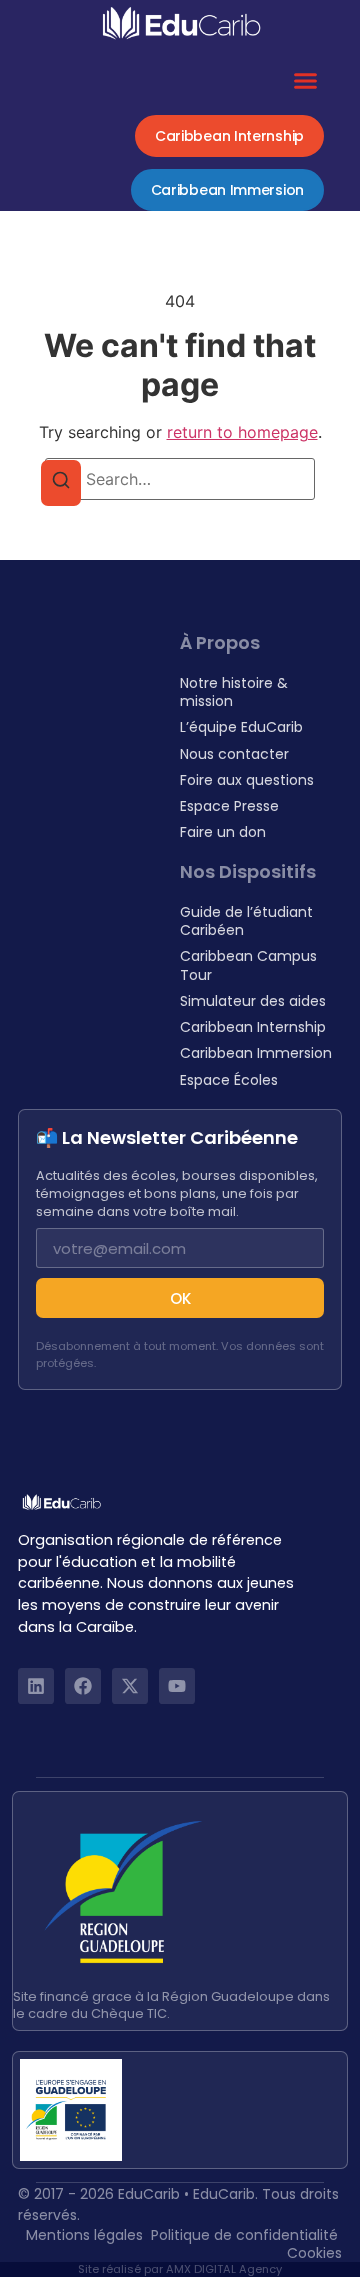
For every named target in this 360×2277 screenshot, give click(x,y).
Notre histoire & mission (234, 692)
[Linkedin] (36, 1686)
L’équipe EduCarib (241, 727)
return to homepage (242, 432)
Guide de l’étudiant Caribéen (246, 921)
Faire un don (223, 832)
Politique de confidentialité (244, 2235)
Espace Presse (229, 806)
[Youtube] (177, 1686)
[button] (306, 81)
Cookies (314, 2253)
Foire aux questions (247, 780)
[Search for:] (180, 479)
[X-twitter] (130, 1686)
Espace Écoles (229, 1080)
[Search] (61, 483)
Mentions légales (84, 2235)
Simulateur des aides (253, 1001)
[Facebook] (83, 1686)
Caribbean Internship (253, 1027)
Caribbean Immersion (256, 1053)
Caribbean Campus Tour (248, 965)
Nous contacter (234, 754)
